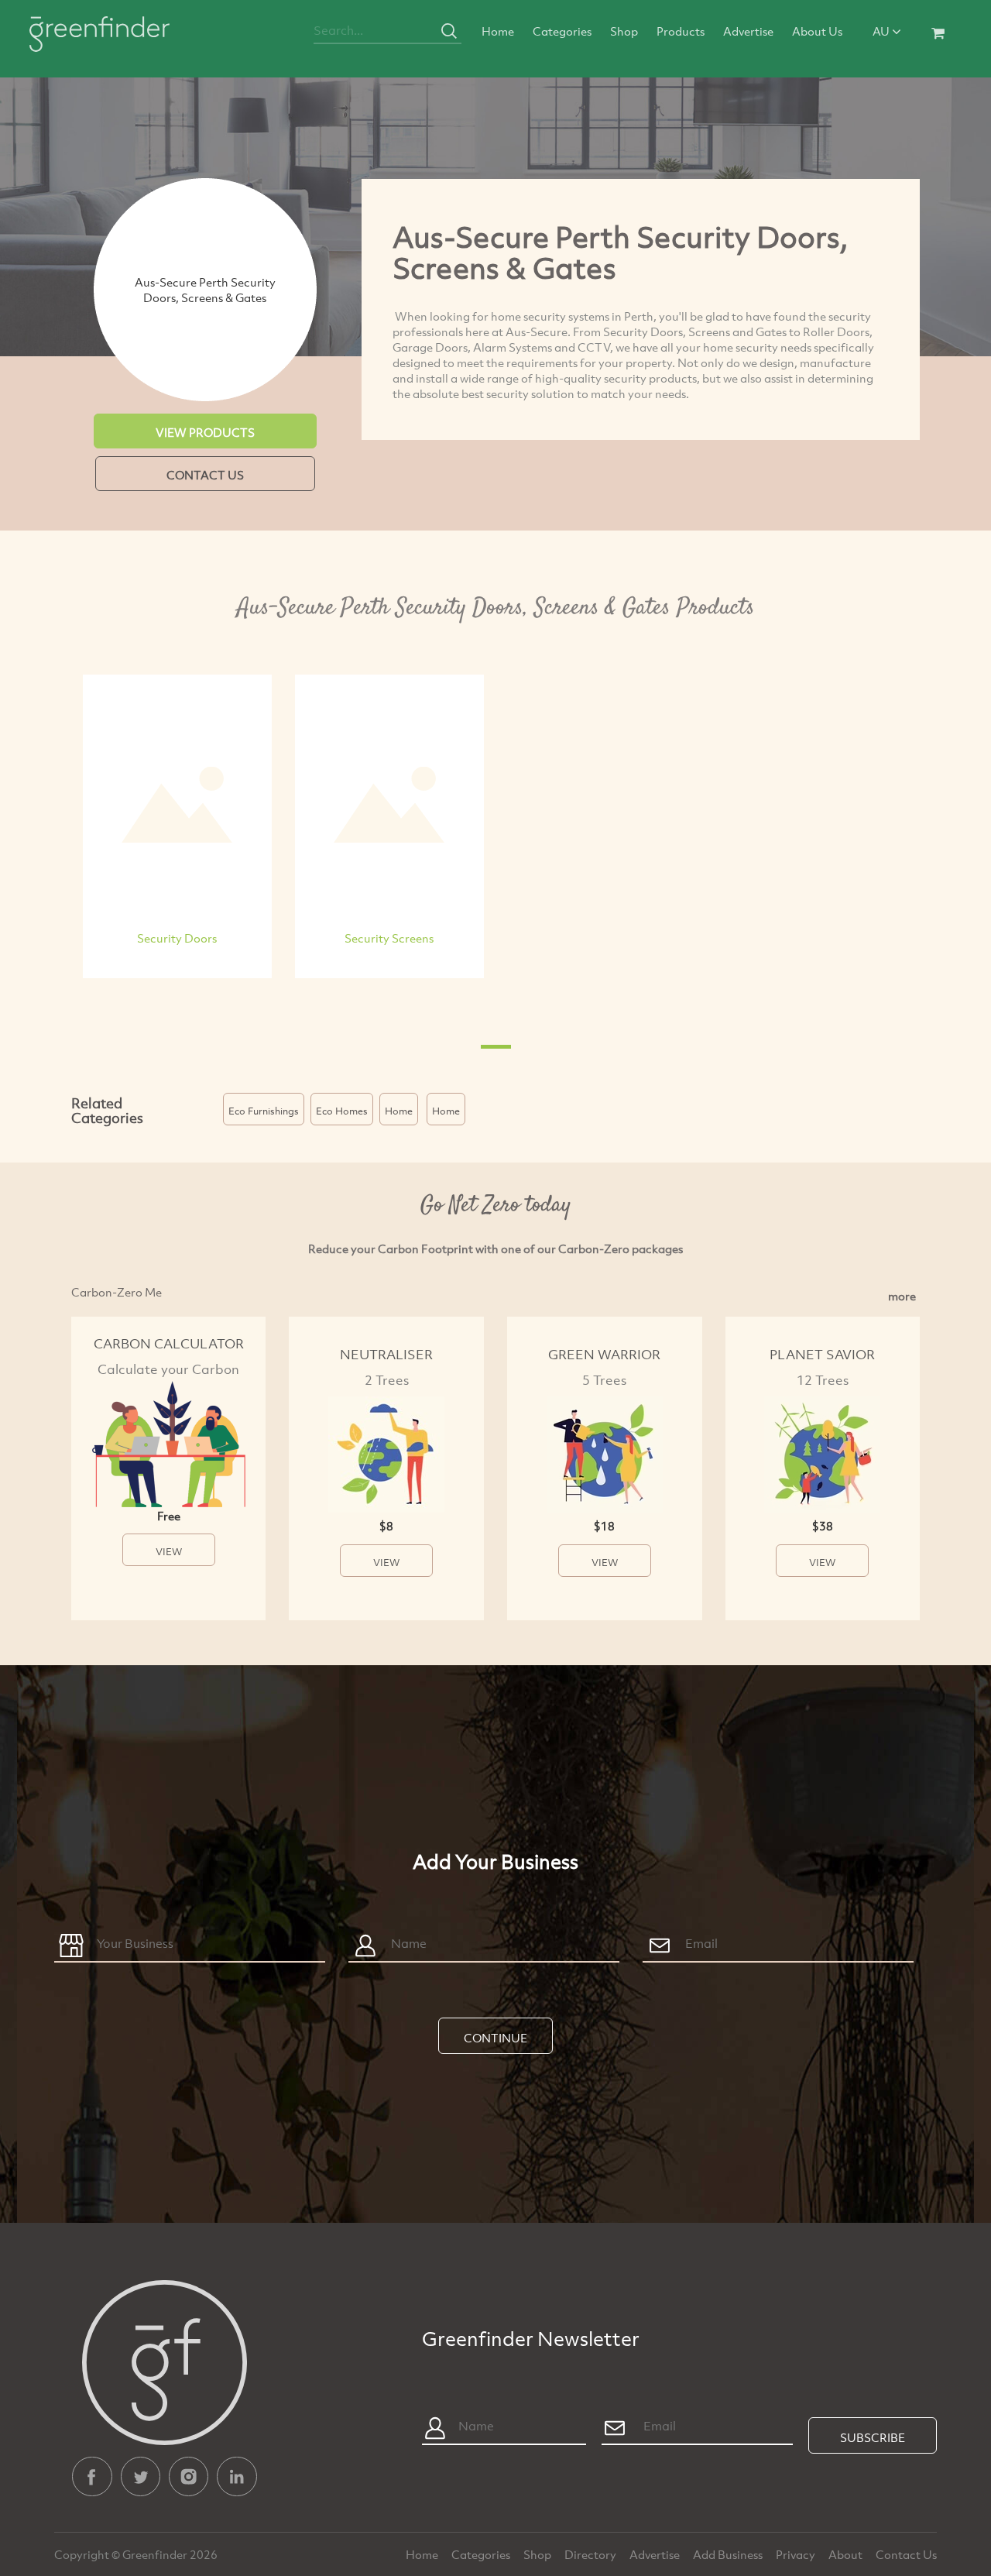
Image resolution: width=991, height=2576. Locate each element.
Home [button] (399, 1111)
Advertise (748, 31)
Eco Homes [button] (342, 1111)
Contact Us (906, 2554)
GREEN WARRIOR (604, 1354)
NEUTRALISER (386, 1354)
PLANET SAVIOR (822, 1354)
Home (498, 31)
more (902, 1296)
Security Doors (177, 938)
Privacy (797, 2554)
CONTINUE (495, 2038)
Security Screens (389, 938)
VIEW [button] (169, 1551)
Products (681, 31)
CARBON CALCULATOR (169, 1343)
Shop (624, 31)
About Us (817, 31)
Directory (592, 2554)
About (847, 2554)
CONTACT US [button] (205, 475)
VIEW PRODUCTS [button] (205, 432)
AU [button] (882, 31)
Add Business (729, 2554)
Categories (562, 31)
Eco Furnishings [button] (264, 1111)
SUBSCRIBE (873, 2437)
